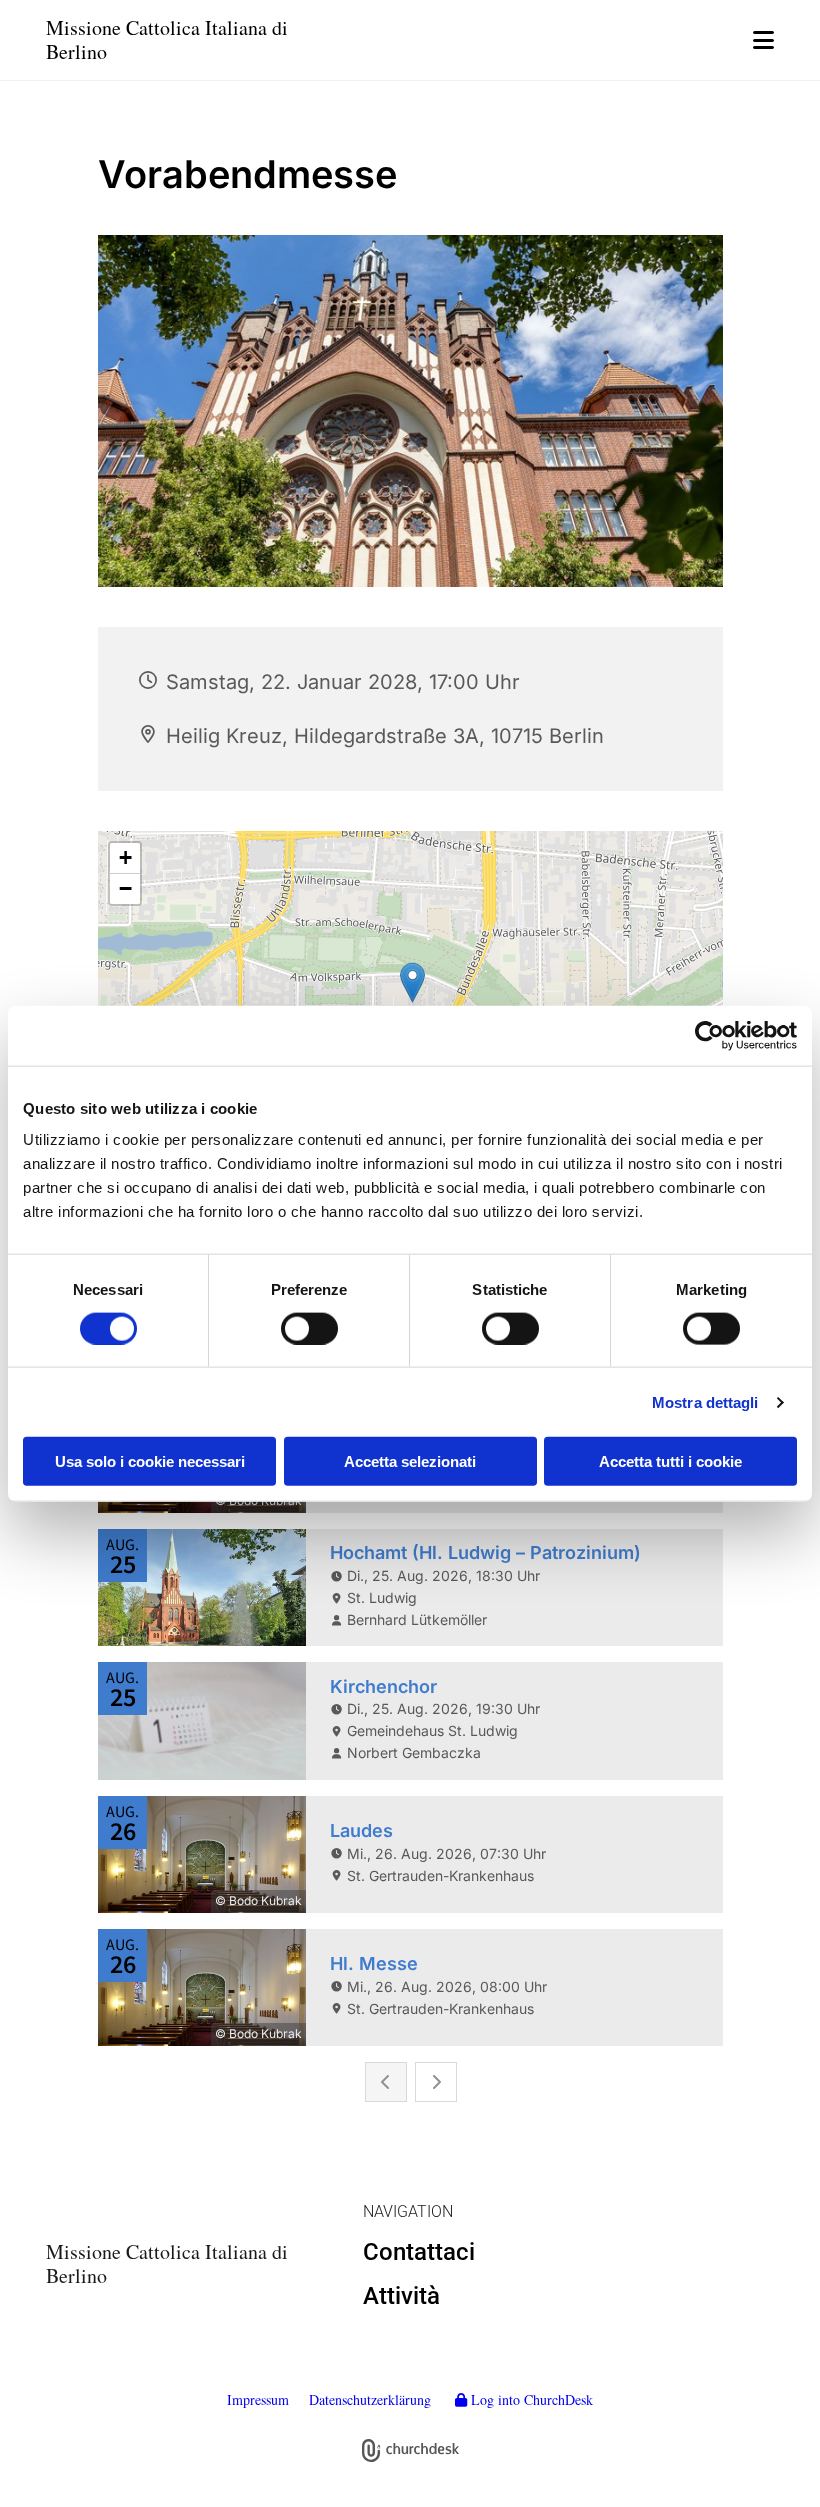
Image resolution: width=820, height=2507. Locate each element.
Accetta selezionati (410, 1461)
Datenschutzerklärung (370, 2399)
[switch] (309, 1328)
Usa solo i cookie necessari (150, 1461)
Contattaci (419, 2252)
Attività (401, 2296)
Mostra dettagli (705, 1401)
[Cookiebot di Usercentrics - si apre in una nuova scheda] (709, 1035)
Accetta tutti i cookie (670, 1461)
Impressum (258, 2399)
